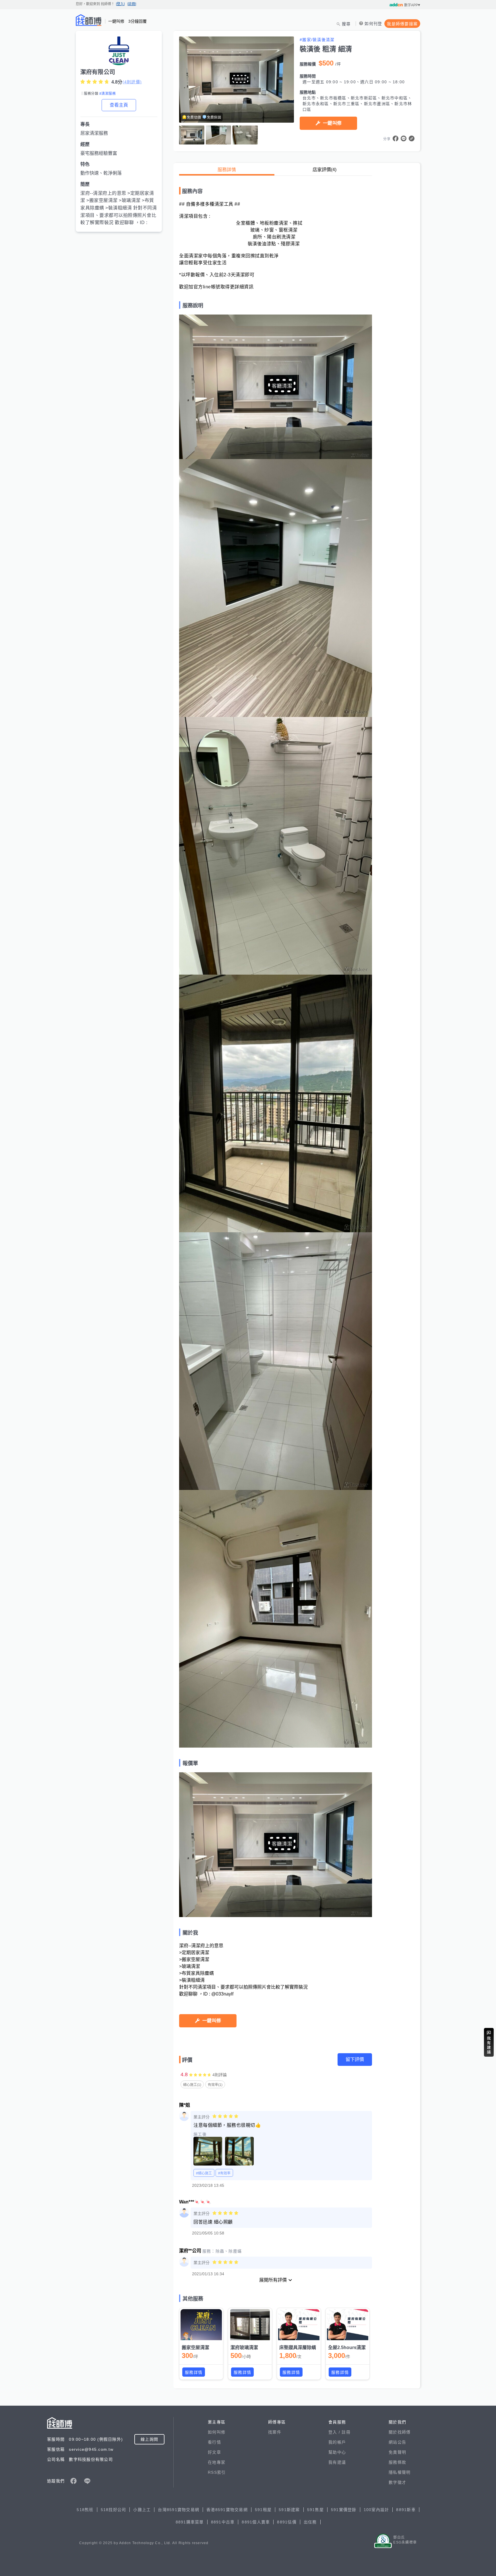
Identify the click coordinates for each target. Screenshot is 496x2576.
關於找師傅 (400, 2432)
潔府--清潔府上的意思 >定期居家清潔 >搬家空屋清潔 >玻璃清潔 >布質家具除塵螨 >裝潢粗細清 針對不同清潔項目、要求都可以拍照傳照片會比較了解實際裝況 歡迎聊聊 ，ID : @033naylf (119, 212)
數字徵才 (397, 2482)
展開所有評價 (273, 2280)
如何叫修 (217, 2432)
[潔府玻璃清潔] (250, 2325)
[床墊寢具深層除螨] (299, 2325)
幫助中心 (337, 2452)
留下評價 (355, 2059)
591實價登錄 (344, 2510)
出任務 (310, 2522)
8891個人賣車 (256, 2522)
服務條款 (397, 2462)
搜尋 (346, 24)
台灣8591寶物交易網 (179, 2510)
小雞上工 (142, 2510)
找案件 (275, 2432)
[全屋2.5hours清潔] (348, 2325)
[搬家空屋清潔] (201, 2325)
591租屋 (263, 2510)
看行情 (214, 2442)
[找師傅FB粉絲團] (73, 2481)
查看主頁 (119, 105)
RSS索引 (217, 2472)
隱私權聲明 (400, 2472)
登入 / (335, 2432)
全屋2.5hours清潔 (347, 2347)
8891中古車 (223, 2522)
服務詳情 (227, 170)
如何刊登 (373, 24)
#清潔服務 (107, 94)
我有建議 (337, 2462)
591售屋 (315, 2510)
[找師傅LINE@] (87, 2481)
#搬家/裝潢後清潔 (317, 40)
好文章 (214, 2452)
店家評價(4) (324, 170)
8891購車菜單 (190, 2522)
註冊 (346, 2432)
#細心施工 (204, 2173)
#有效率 (224, 2173)
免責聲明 (397, 2452)
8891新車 (406, 2510)
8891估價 (287, 2522)
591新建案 (289, 2510)
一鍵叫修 (332, 123)
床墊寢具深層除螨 (298, 2347)
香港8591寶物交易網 (227, 2510)
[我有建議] (489, 2042)
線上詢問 (149, 2439)
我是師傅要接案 (402, 24)
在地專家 (217, 2462)
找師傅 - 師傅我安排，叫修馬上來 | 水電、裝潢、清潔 (89, 20)
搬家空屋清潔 (195, 2347)
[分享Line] (404, 138)
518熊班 (85, 2510)
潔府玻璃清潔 (244, 2347)
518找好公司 (114, 2510)
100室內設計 (376, 2510)
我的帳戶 (337, 2442)
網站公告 (397, 2442)
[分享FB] (396, 138)
